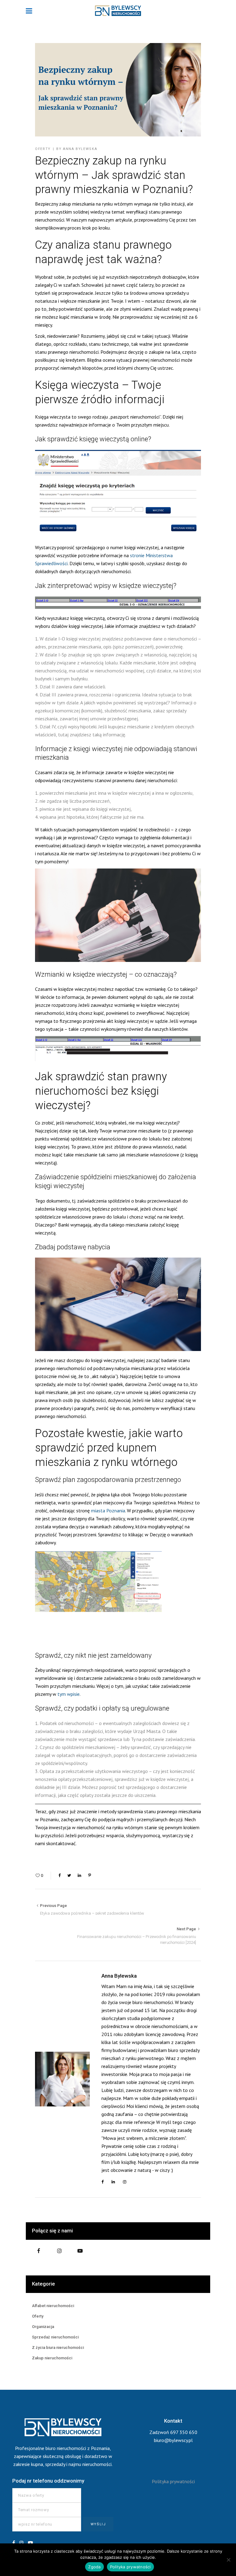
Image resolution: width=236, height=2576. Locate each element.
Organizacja (43, 2327)
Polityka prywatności (173, 2481)
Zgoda (94, 2567)
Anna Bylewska (80, 149)
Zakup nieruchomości (52, 2358)
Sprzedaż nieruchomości (55, 2337)
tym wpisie (69, 1694)
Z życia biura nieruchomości (58, 2348)
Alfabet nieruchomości (53, 2306)
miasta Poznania (108, 1511)
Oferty (43, 149)
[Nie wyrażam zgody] (228, 2560)
